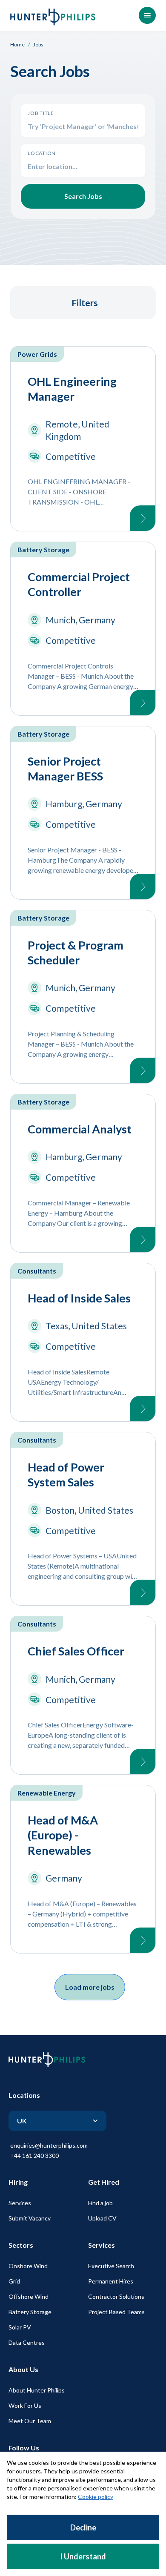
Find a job (100, 2203)
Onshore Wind (28, 2266)
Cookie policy (96, 2497)
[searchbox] (83, 126)
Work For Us (25, 2405)
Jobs (38, 44)
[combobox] (83, 166)
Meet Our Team (30, 2421)
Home (17, 44)
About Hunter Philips (37, 2390)
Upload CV (102, 2218)
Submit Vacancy (30, 2218)
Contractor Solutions (116, 2296)
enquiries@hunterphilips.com (49, 2145)
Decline (83, 2527)
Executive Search (111, 2266)
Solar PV (20, 2327)
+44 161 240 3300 (34, 2156)
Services (20, 2203)
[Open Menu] (147, 15)
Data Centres (27, 2342)
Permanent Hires (111, 2281)
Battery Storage (30, 2312)
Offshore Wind (29, 2296)
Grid (14, 2281)
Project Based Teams (116, 2312)
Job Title (41, 113)
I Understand (83, 2556)
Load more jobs (90, 1987)
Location (42, 153)
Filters (85, 303)
